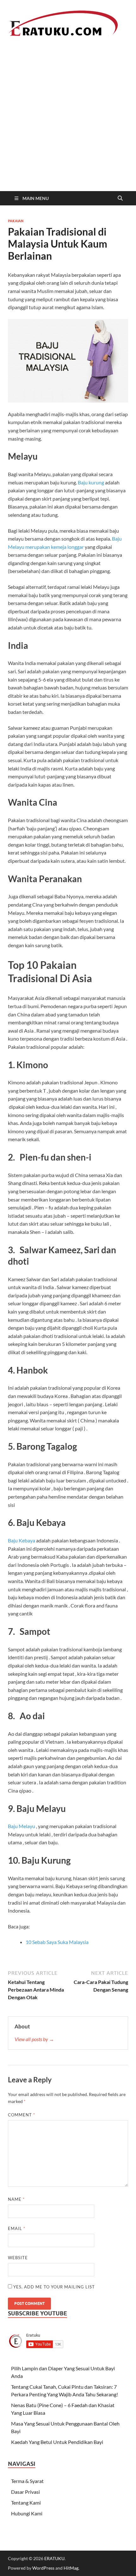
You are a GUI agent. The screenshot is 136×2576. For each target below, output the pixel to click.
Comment (22, 2115)
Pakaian (16, 221)
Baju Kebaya (22, 1540)
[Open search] (120, 198)
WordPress (43, 2568)
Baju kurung (91, 482)
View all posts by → (34, 2039)
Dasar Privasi (25, 2492)
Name (16, 2199)
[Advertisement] (68, 120)
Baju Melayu (22, 1826)
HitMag (71, 2568)
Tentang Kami (26, 2503)
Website (18, 2258)
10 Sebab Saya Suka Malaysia (57, 1942)
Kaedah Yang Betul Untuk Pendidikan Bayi (57, 2442)
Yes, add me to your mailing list (53, 2287)
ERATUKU (54, 2558)
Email (17, 2228)
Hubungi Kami (27, 2513)
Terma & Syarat (27, 2481)
